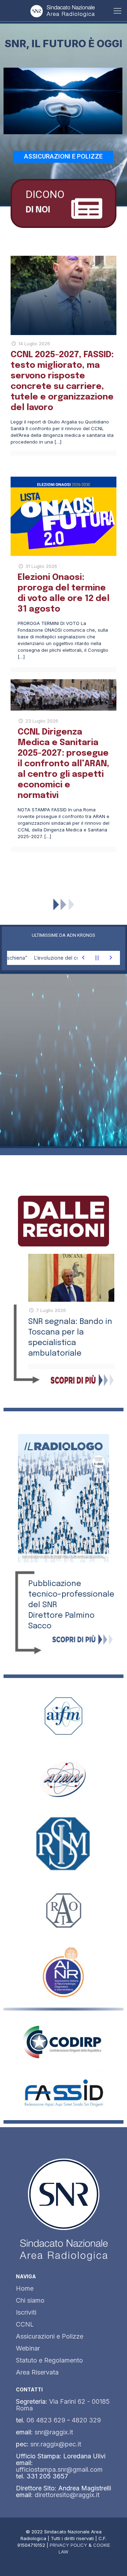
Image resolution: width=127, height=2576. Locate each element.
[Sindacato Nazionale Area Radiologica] (64, 11)
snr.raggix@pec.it (56, 2444)
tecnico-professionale (71, 1594)
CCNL (25, 2324)
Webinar (28, 2348)
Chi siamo (30, 2300)
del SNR (43, 1605)
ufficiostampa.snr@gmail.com (59, 2469)
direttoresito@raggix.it (67, 2495)
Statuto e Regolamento (49, 2360)
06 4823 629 (46, 2420)
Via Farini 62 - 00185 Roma (63, 2405)
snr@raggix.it (54, 2432)
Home (25, 2288)
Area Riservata (37, 2372)
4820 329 (86, 2420)
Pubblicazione (55, 1584)
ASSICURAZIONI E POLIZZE (63, 156)
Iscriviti (26, 2312)
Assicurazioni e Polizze (50, 2336)
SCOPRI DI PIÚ (64, 876)
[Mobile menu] (117, 11)
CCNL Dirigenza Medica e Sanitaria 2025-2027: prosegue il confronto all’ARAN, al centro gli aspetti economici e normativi (64, 764)
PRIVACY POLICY (68, 2545)
